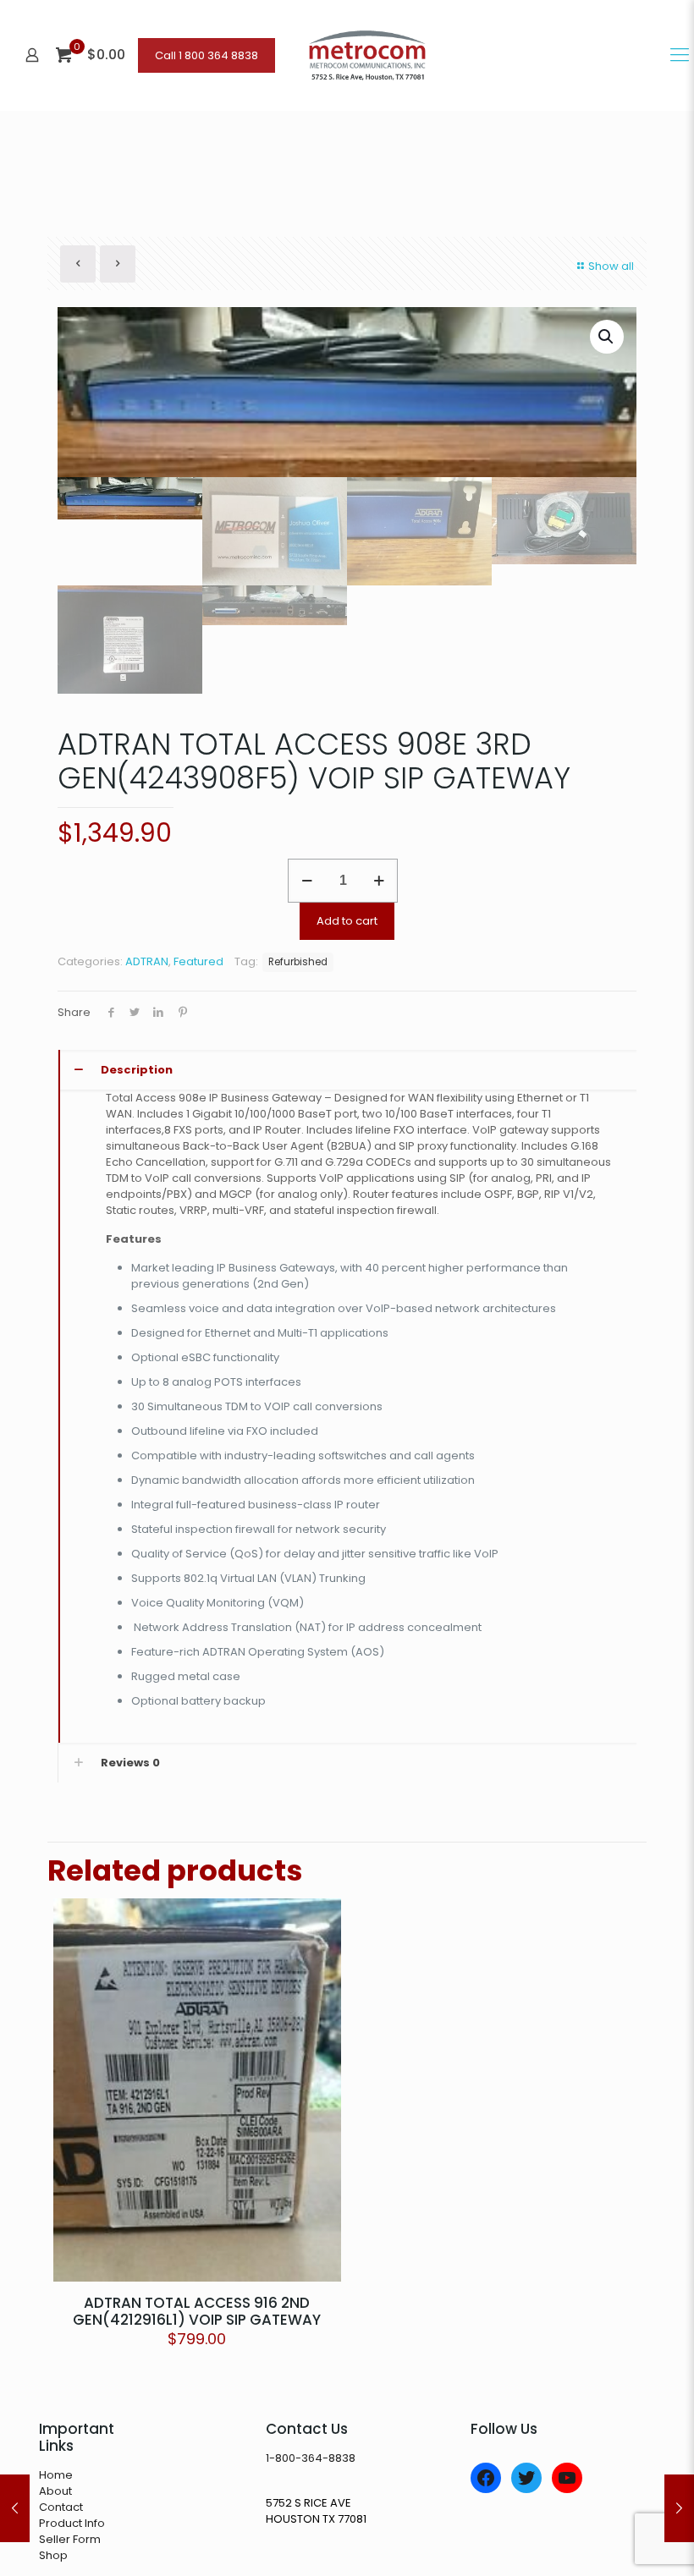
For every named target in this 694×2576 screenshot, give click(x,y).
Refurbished (298, 962)
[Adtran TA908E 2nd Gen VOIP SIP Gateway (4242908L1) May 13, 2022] (15, 2508)
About (55, 2491)
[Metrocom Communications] (367, 55)
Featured (198, 961)
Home (56, 2475)
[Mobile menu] (680, 55)
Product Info (72, 2523)
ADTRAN (147, 961)
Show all (611, 266)
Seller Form (70, 2539)
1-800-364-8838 (311, 2458)
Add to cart (347, 921)
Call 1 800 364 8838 (207, 55)
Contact (61, 2507)
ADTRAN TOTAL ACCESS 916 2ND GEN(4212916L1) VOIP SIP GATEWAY (197, 2311)
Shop (53, 2555)
